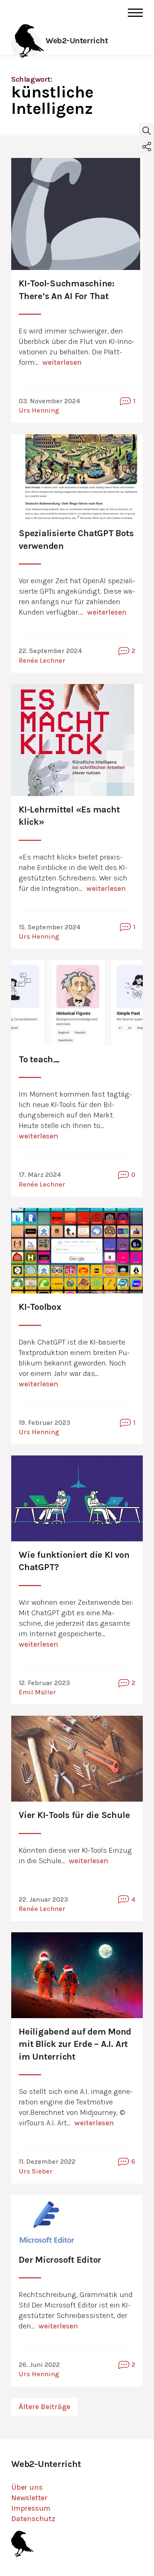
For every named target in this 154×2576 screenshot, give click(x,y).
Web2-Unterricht (77, 41)
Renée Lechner (42, 661)
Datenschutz (33, 2519)
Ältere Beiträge (44, 2407)
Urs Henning (39, 410)
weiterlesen (62, 362)
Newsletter (29, 2498)
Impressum (31, 2508)
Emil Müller (37, 1692)
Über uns (27, 2487)
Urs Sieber (36, 2171)
